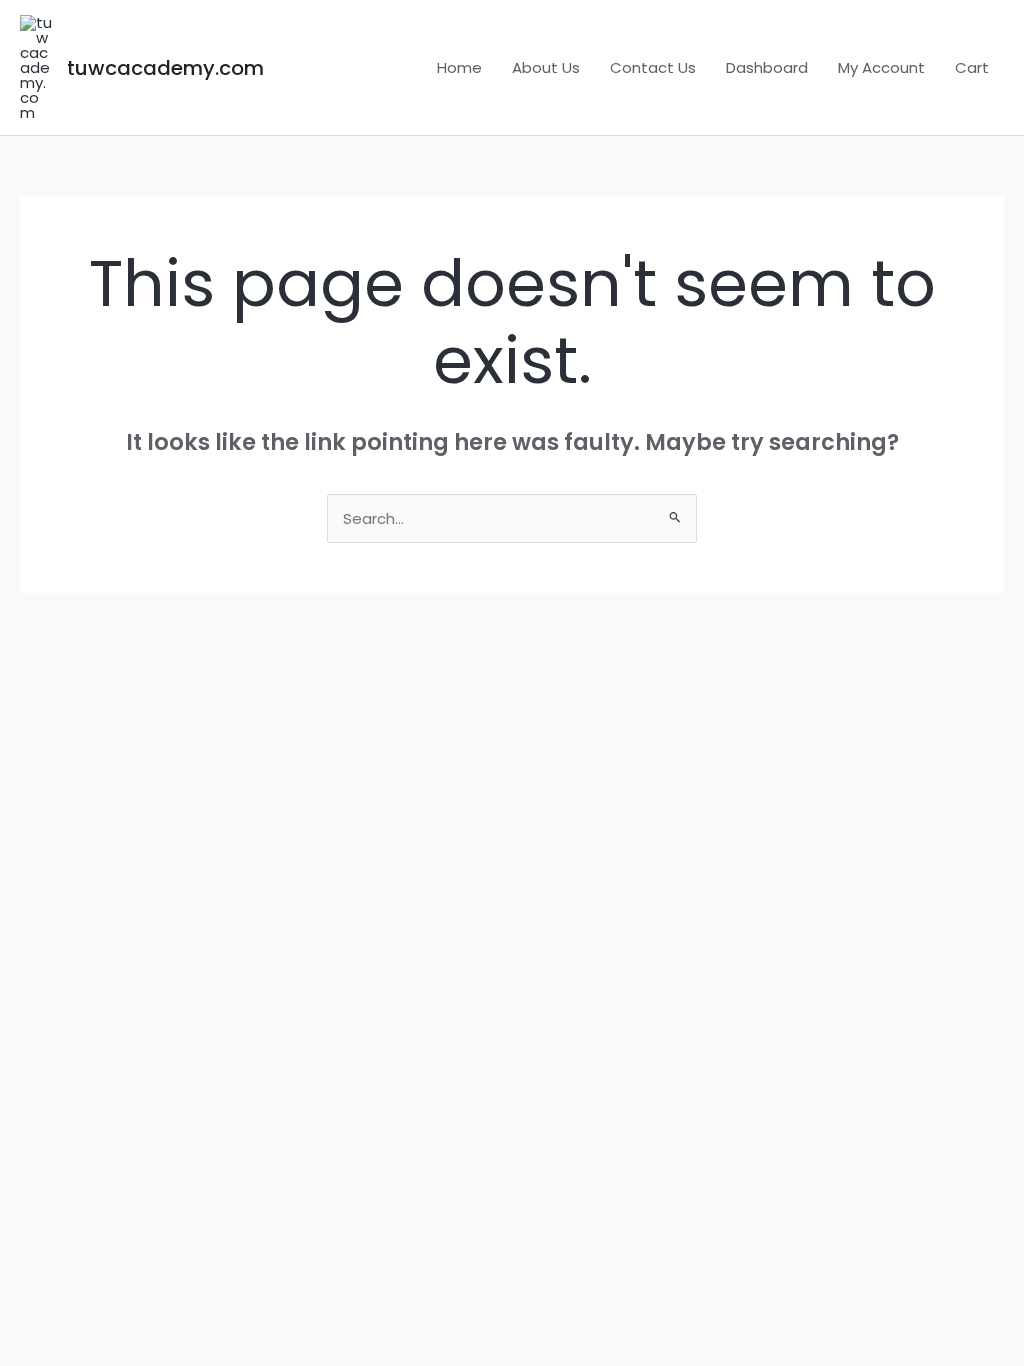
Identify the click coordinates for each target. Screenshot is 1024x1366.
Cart (972, 67)
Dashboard (767, 67)
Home (459, 67)
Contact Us (653, 67)
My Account (881, 67)
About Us (546, 67)
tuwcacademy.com (165, 68)
